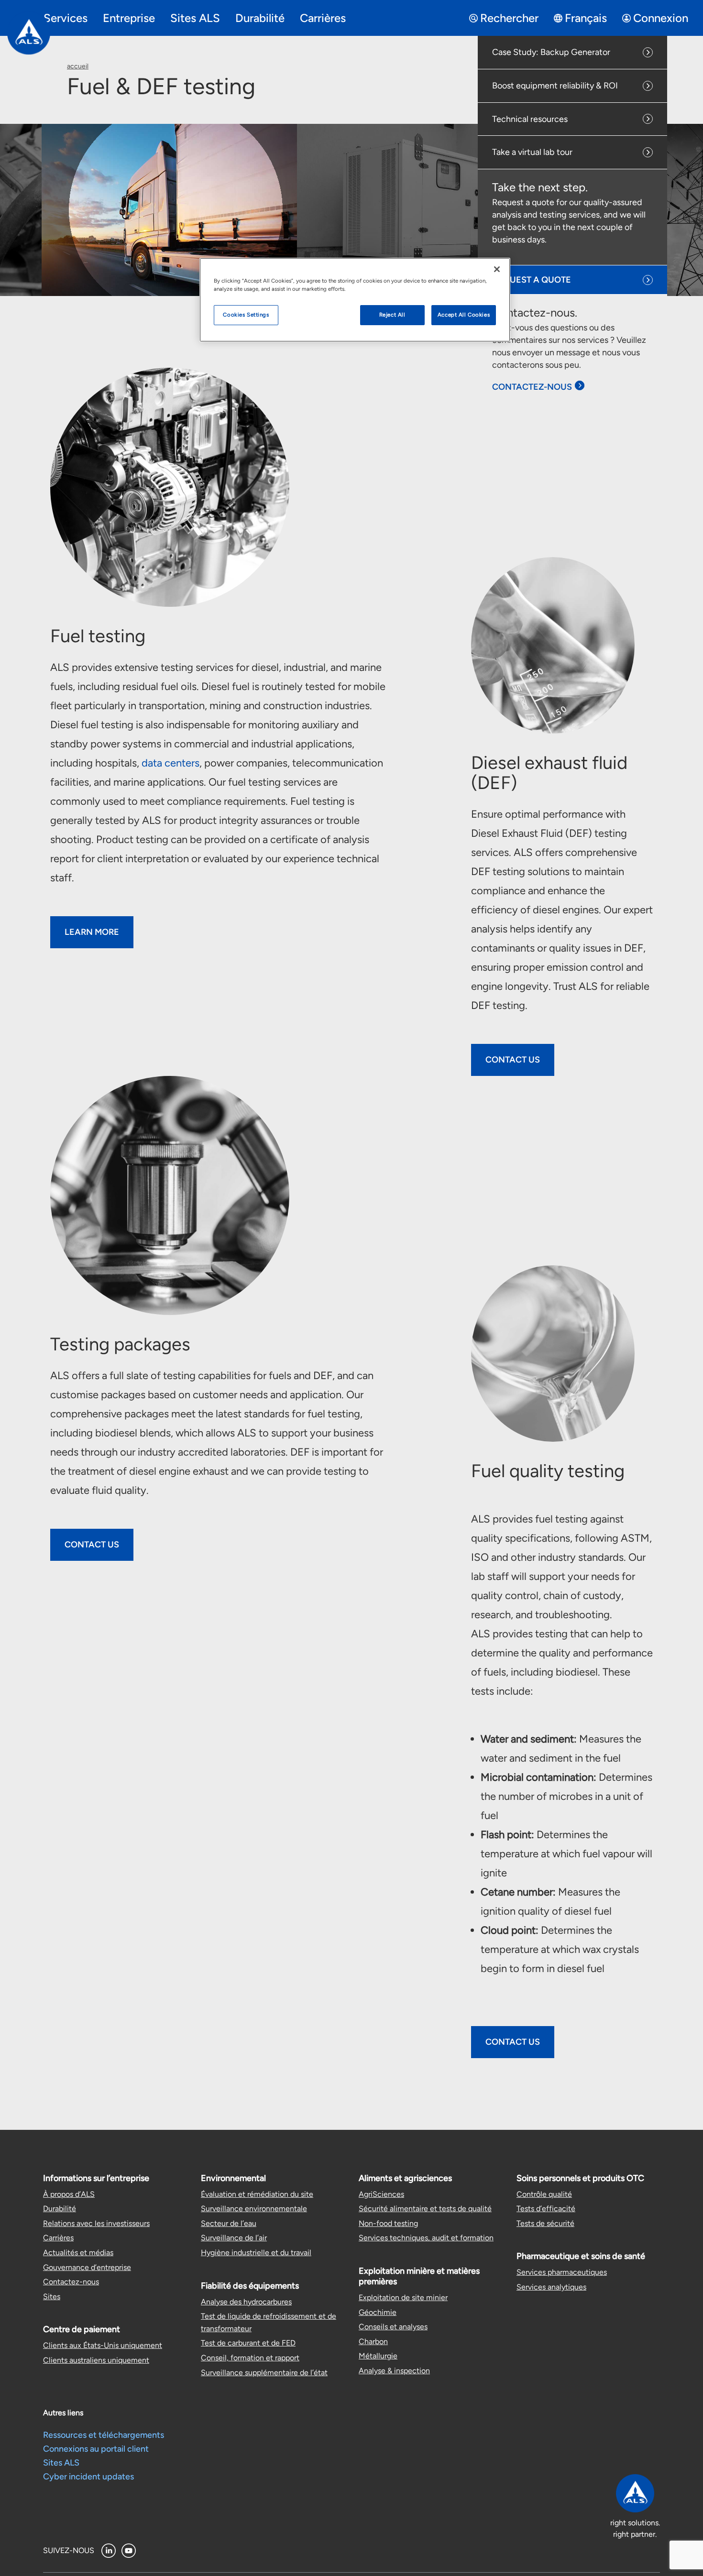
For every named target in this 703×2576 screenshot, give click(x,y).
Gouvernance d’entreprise (87, 2267)
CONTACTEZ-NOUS (532, 387)
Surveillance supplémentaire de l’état (264, 2373)
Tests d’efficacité (546, 2209)
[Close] (497, 269)
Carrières (58, 2238)
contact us (513, 2042)
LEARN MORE (92, 932)
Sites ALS (61, 2463)
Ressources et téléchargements (104, 2435)
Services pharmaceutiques (562, 2272)
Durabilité (60, 2209)
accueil (78, 66)
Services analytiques (551, 2287)
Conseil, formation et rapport (250, 2358)
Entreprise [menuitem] (129, 18)
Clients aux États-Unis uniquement (103, 2345)
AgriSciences (381, 2194)
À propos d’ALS (69, 2194)
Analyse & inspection (394, 2371)
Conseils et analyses (393, 2327)
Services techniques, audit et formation (426, 2238)
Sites (52, 2296)
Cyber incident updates (88, 2477)
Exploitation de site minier (403, 2297)
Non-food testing (388, 2223)
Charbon (373, 2341)
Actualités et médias (78, 2253)
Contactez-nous (71, 2282)
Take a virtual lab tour (532, 152)
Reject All (392, 315)
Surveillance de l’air (234, 2238)
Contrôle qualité (544, 2194)
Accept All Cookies (464, 315)
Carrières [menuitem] (323, 18)
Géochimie (378, 2312)
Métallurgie (378, 2356)
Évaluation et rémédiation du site (257, 2194)
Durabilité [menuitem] (260, 18)
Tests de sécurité (545, 2223)
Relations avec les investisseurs (96, 2223)
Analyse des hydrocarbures (246, 2302)
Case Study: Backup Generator (551, 52)
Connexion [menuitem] (661, 18)
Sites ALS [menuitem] (195, 18)
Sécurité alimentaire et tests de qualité (425, 2209)
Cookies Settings (246, 315)
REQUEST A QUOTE (532, 280)
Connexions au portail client (96, 2449)
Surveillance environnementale (254, 2209)
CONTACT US (513, 1060)
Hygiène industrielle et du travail (256, 2253)
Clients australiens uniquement (96, 2360)
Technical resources (530, 119)
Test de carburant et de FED (248, 2343)
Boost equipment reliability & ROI (555, 86)
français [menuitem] (586, 18)
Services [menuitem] (66, 18)
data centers (170, 763)
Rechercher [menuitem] (509, 18)
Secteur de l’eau (229, 2223)
